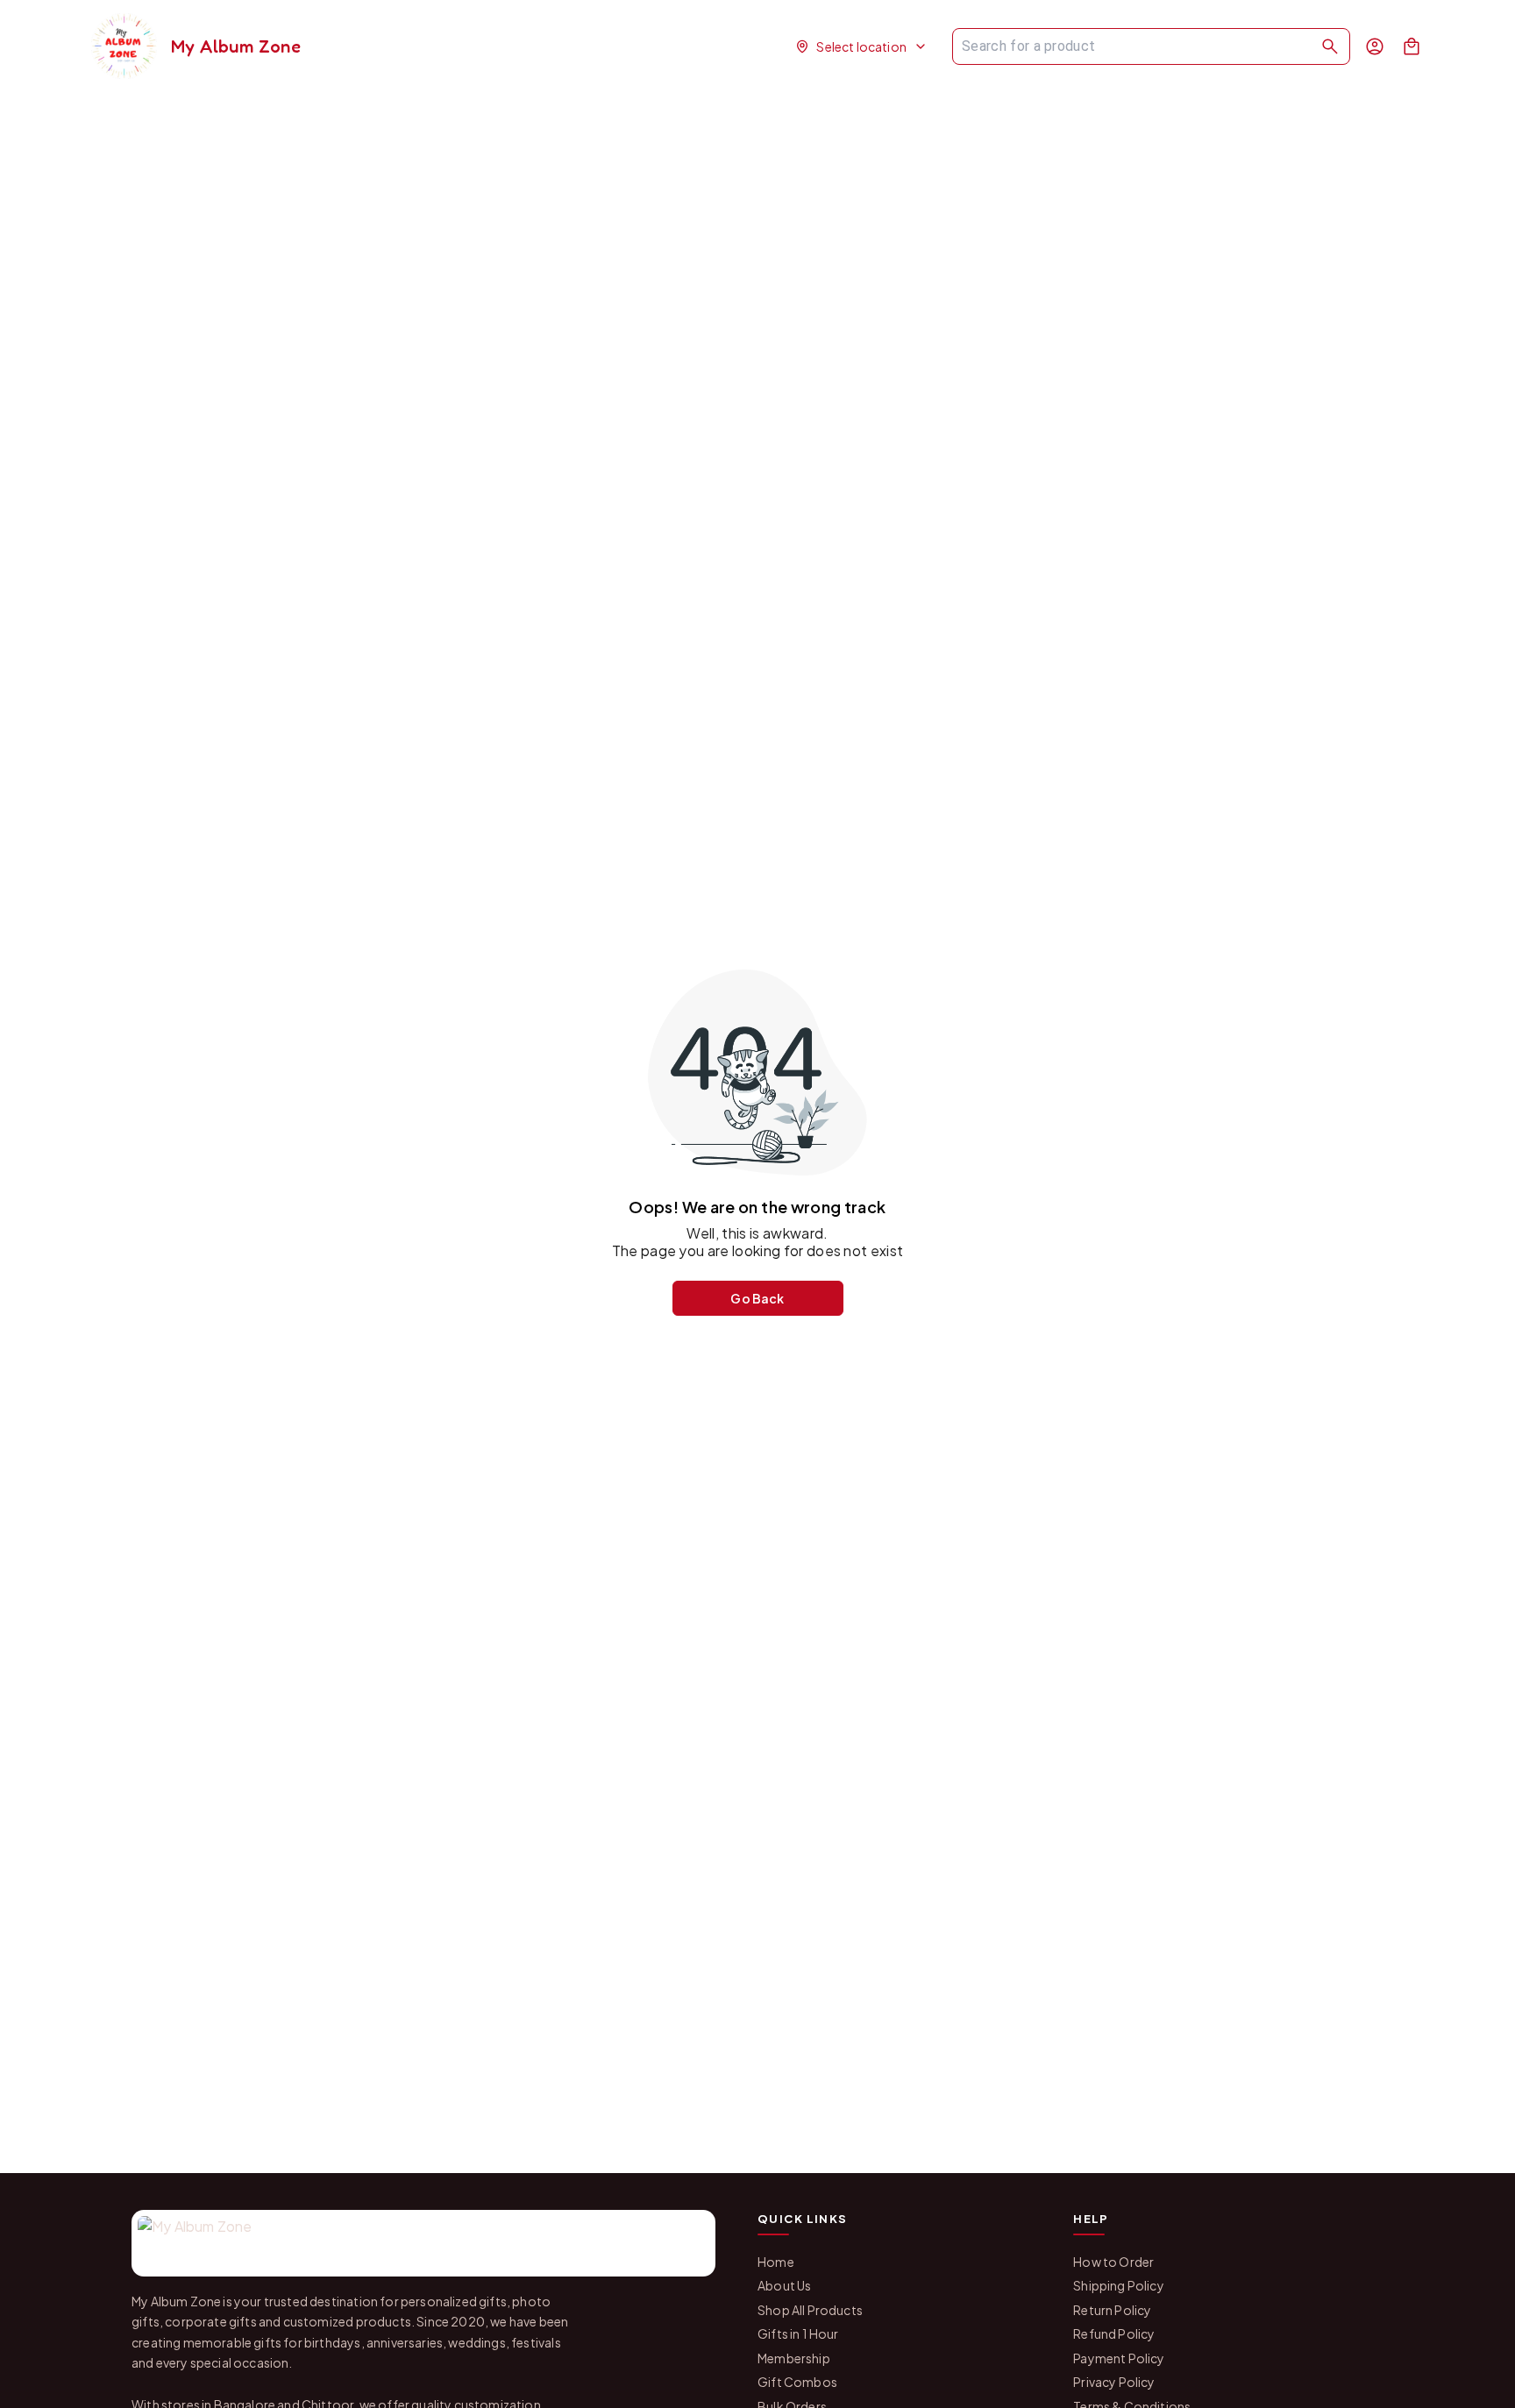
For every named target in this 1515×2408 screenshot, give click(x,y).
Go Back (757, 1298)
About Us (784, 2285)
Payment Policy (1119, 2358)
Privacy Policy (1114, 2382)
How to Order (1113, 2262)
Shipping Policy (1119, 2285)
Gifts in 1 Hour (798, 2333)
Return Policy (1112, 2310)
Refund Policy (1114, 2333)
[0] (1412, 46)
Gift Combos (797, 2382)
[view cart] (1412, 46)
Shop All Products (810, 2310)
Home (776, 2262)
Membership (794, 2358)
